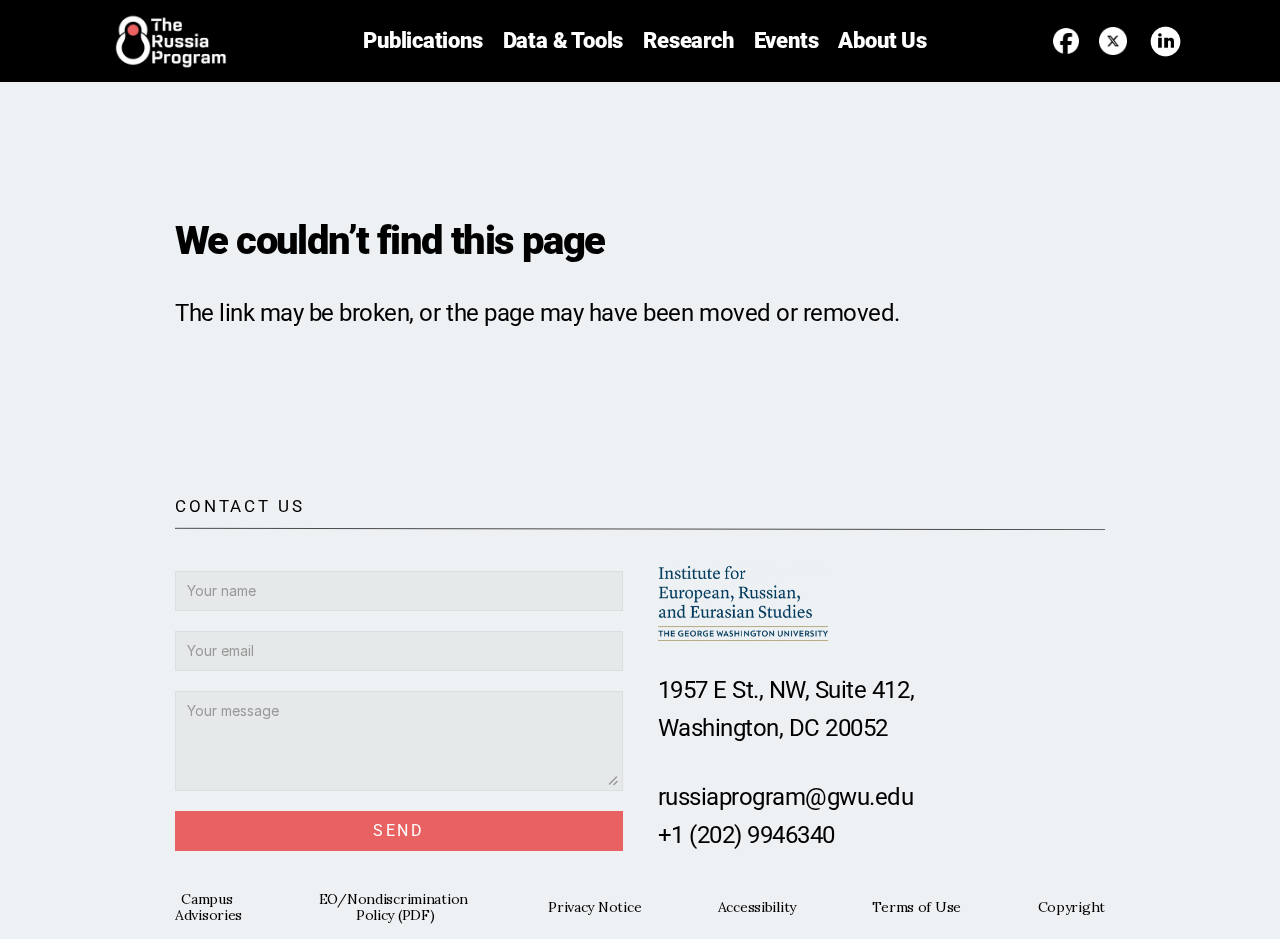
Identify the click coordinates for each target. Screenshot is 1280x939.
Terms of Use (916, 907)
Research (688, 40)
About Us (882, 40)
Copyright (1071, 907)
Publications (422, 40)
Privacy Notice (594, 907)
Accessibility (757, 907)
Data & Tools (563, 40)
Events (786, 40)
